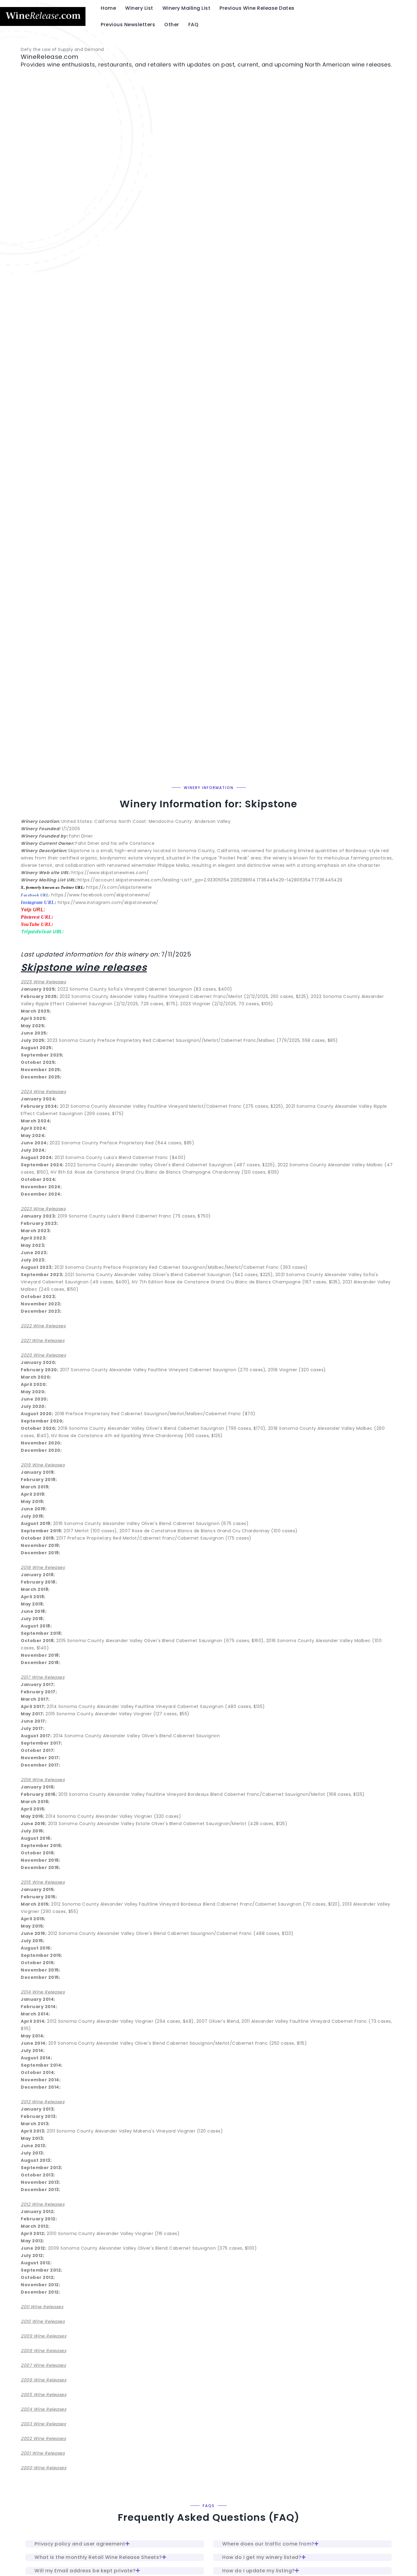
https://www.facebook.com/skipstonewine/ (101, 895)
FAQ (194, 25)
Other (172, 25)
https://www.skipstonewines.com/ (110, 873)
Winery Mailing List (187, 8)
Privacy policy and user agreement (80, 2544)
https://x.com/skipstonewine (119, 887)
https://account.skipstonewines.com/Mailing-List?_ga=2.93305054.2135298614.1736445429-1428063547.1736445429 (210, 880)
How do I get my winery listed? (262, 2557)
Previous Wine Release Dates (257, 8)
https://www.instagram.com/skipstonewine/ (108, 902)
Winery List (139, 8)
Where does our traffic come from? (268, 2544)
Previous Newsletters (128, 25)
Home (108, 8)
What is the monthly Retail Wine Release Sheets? (98, 2557)
